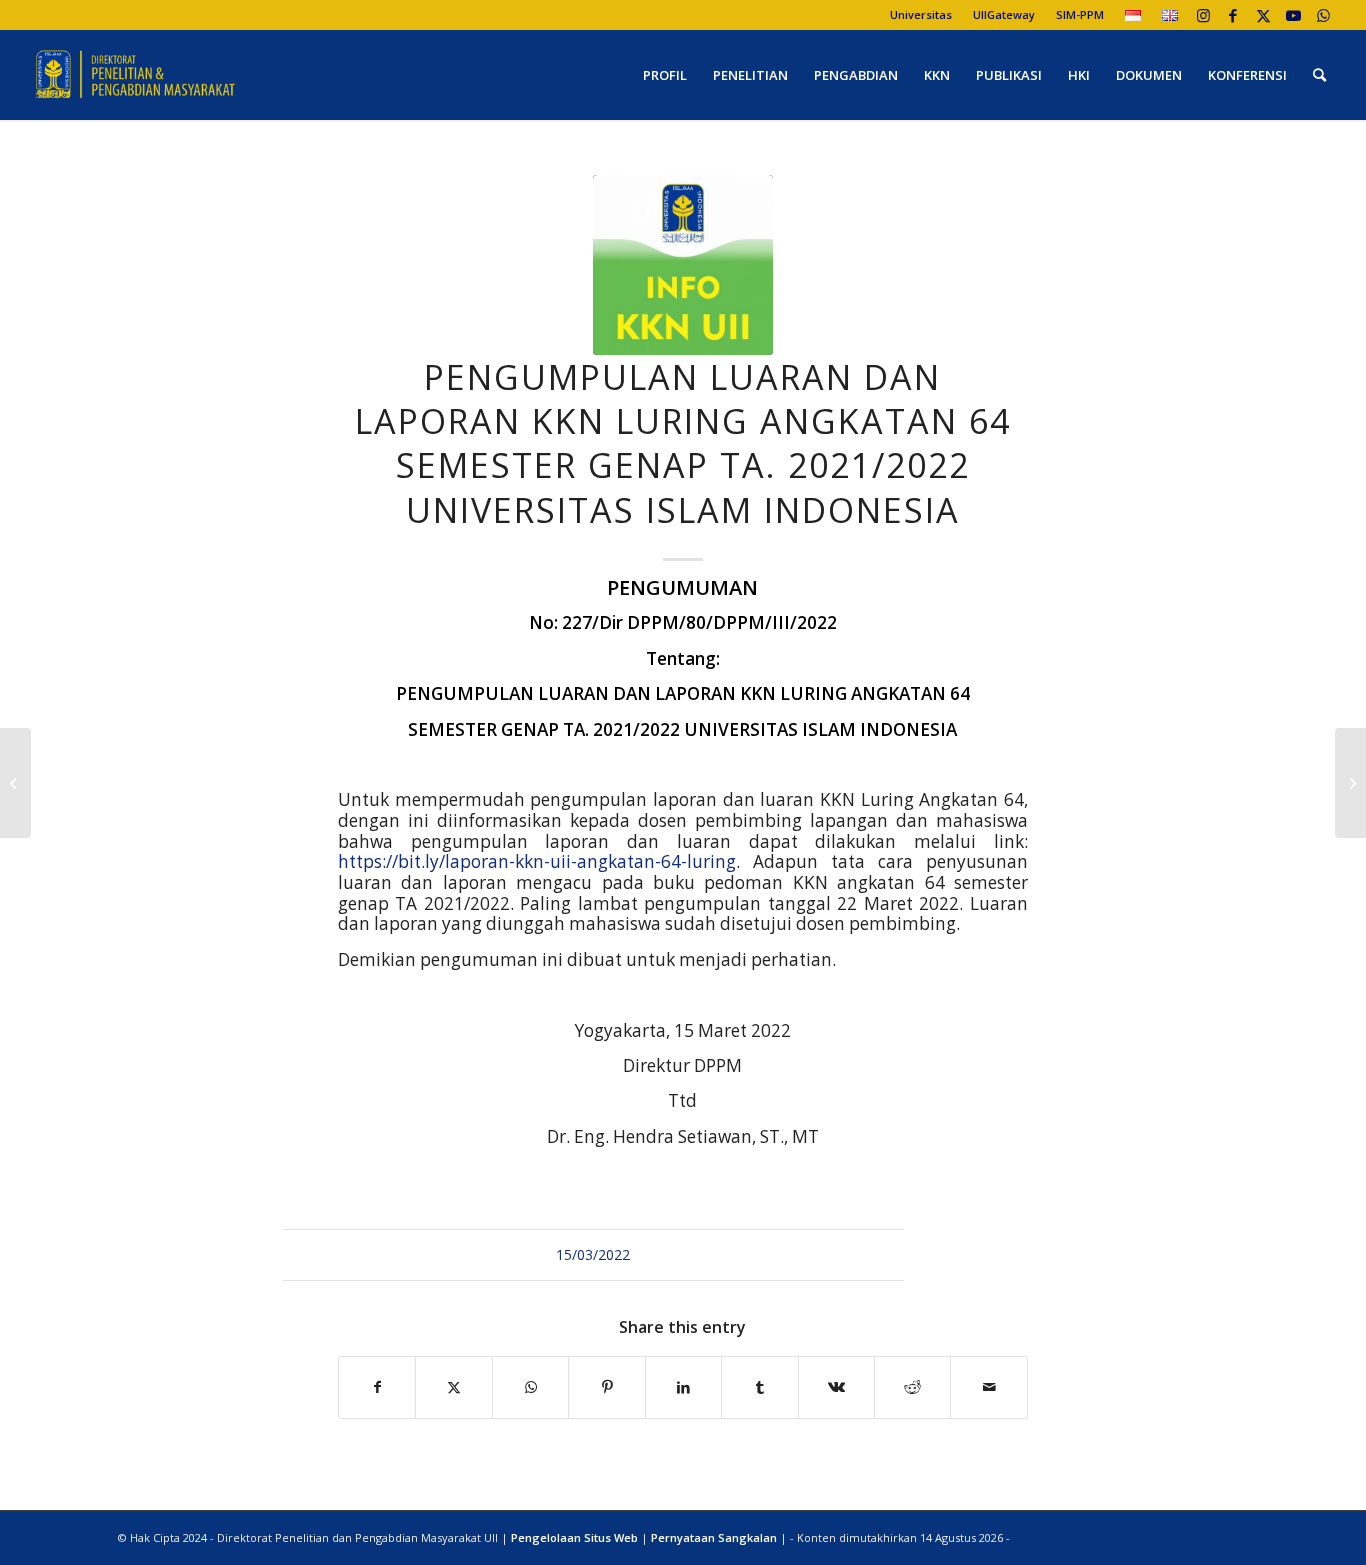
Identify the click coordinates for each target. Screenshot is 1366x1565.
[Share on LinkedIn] (683, 1387)
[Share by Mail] (989, 1387)
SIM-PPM (1080, 14)
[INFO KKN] (683, 265)
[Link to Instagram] (1203, 15)
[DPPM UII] (136, 75)
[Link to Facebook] (1233, 15)
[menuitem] (921, 15)
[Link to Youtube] (1293, 15)
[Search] (1319, 75)
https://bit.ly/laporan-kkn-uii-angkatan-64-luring (537, 861)
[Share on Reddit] (912, 1387)
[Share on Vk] (836, 1387)
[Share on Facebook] (377, 1387)
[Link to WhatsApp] (1324, 15)
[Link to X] (1263, 15)
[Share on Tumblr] (759, 1387)
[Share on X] (453, 1387)
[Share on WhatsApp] (530, 1387)
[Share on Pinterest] (606, 1387)
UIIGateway (1004, 14)
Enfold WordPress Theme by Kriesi (1106, 1537)
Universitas (921, 14)
